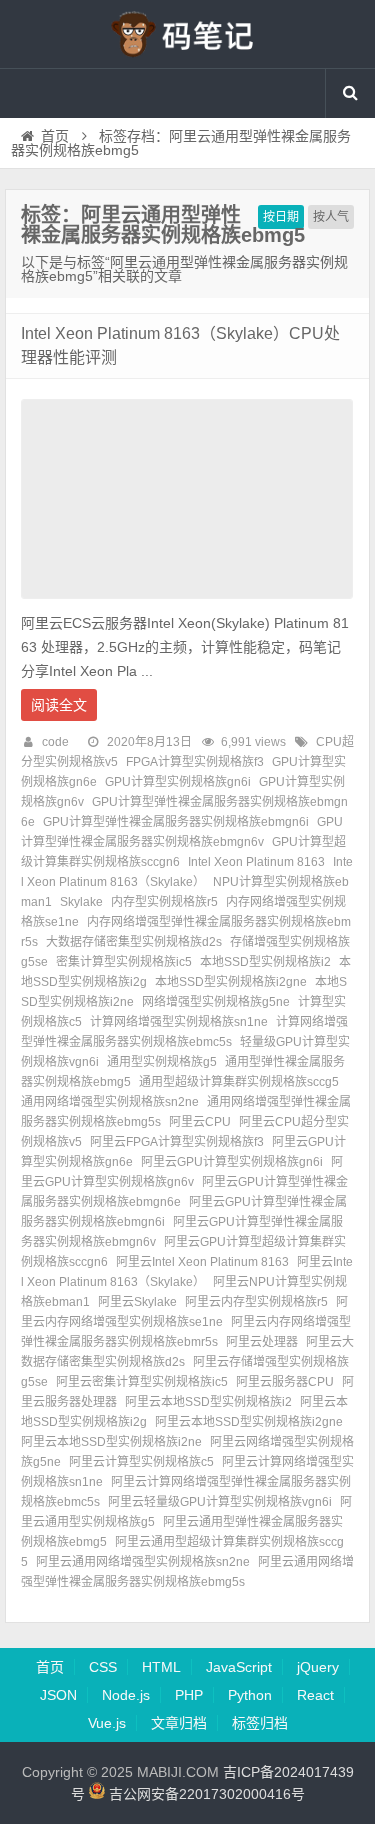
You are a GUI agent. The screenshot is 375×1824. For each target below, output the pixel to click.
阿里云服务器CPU (285, 1382)
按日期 (281, 217)
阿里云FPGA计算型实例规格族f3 (177, 1142)
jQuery (318, 1667)
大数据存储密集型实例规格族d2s (134, 942)
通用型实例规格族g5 (162, 1062)
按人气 (331, 217)
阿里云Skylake (137, 1302)
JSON (58, 1695)
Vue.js (107, 1723)
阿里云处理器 (262, 1342)
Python (250, 1695)
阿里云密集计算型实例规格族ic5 (142, 1382)
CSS (103, 1667)
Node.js (126, 1695)
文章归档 (179, 1723)
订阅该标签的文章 (65, 252)
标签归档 (260, 1723)
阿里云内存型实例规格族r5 (256, 1302)
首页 (55, 136)
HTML (161, 1667)
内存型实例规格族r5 (164, 902)
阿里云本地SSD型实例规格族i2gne (249, 1422)
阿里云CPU (200, 1122)
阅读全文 (59, 705)
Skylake (81, 902)
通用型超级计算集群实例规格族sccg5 (239, 1082)
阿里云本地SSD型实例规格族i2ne (111, 1442)
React (315, 1695)
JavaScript (239, 1667)
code (55, 742)
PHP (189, 1695)
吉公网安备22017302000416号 (205, 1794)
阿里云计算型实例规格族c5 (141, 1462)
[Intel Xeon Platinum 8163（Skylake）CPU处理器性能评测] (187, 604)
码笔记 (188, 34)
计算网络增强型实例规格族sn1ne (179, 1022)
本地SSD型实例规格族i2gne (231, 982)
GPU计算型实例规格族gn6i (178, 782)
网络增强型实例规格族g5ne (216, 1002)
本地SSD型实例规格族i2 (265, 962)
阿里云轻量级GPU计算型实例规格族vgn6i (220, 1502)
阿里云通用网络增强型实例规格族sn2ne (143, 1562)
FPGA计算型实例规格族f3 (195, 762)
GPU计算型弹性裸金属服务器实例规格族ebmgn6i (176, 822)
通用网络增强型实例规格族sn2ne (110, 1102)
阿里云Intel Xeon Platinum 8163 (202, 1262)
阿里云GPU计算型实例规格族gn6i (232, 1162)
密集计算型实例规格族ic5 (124, 962)
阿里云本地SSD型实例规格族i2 (208, 1402)
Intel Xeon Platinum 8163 (256, 862)
